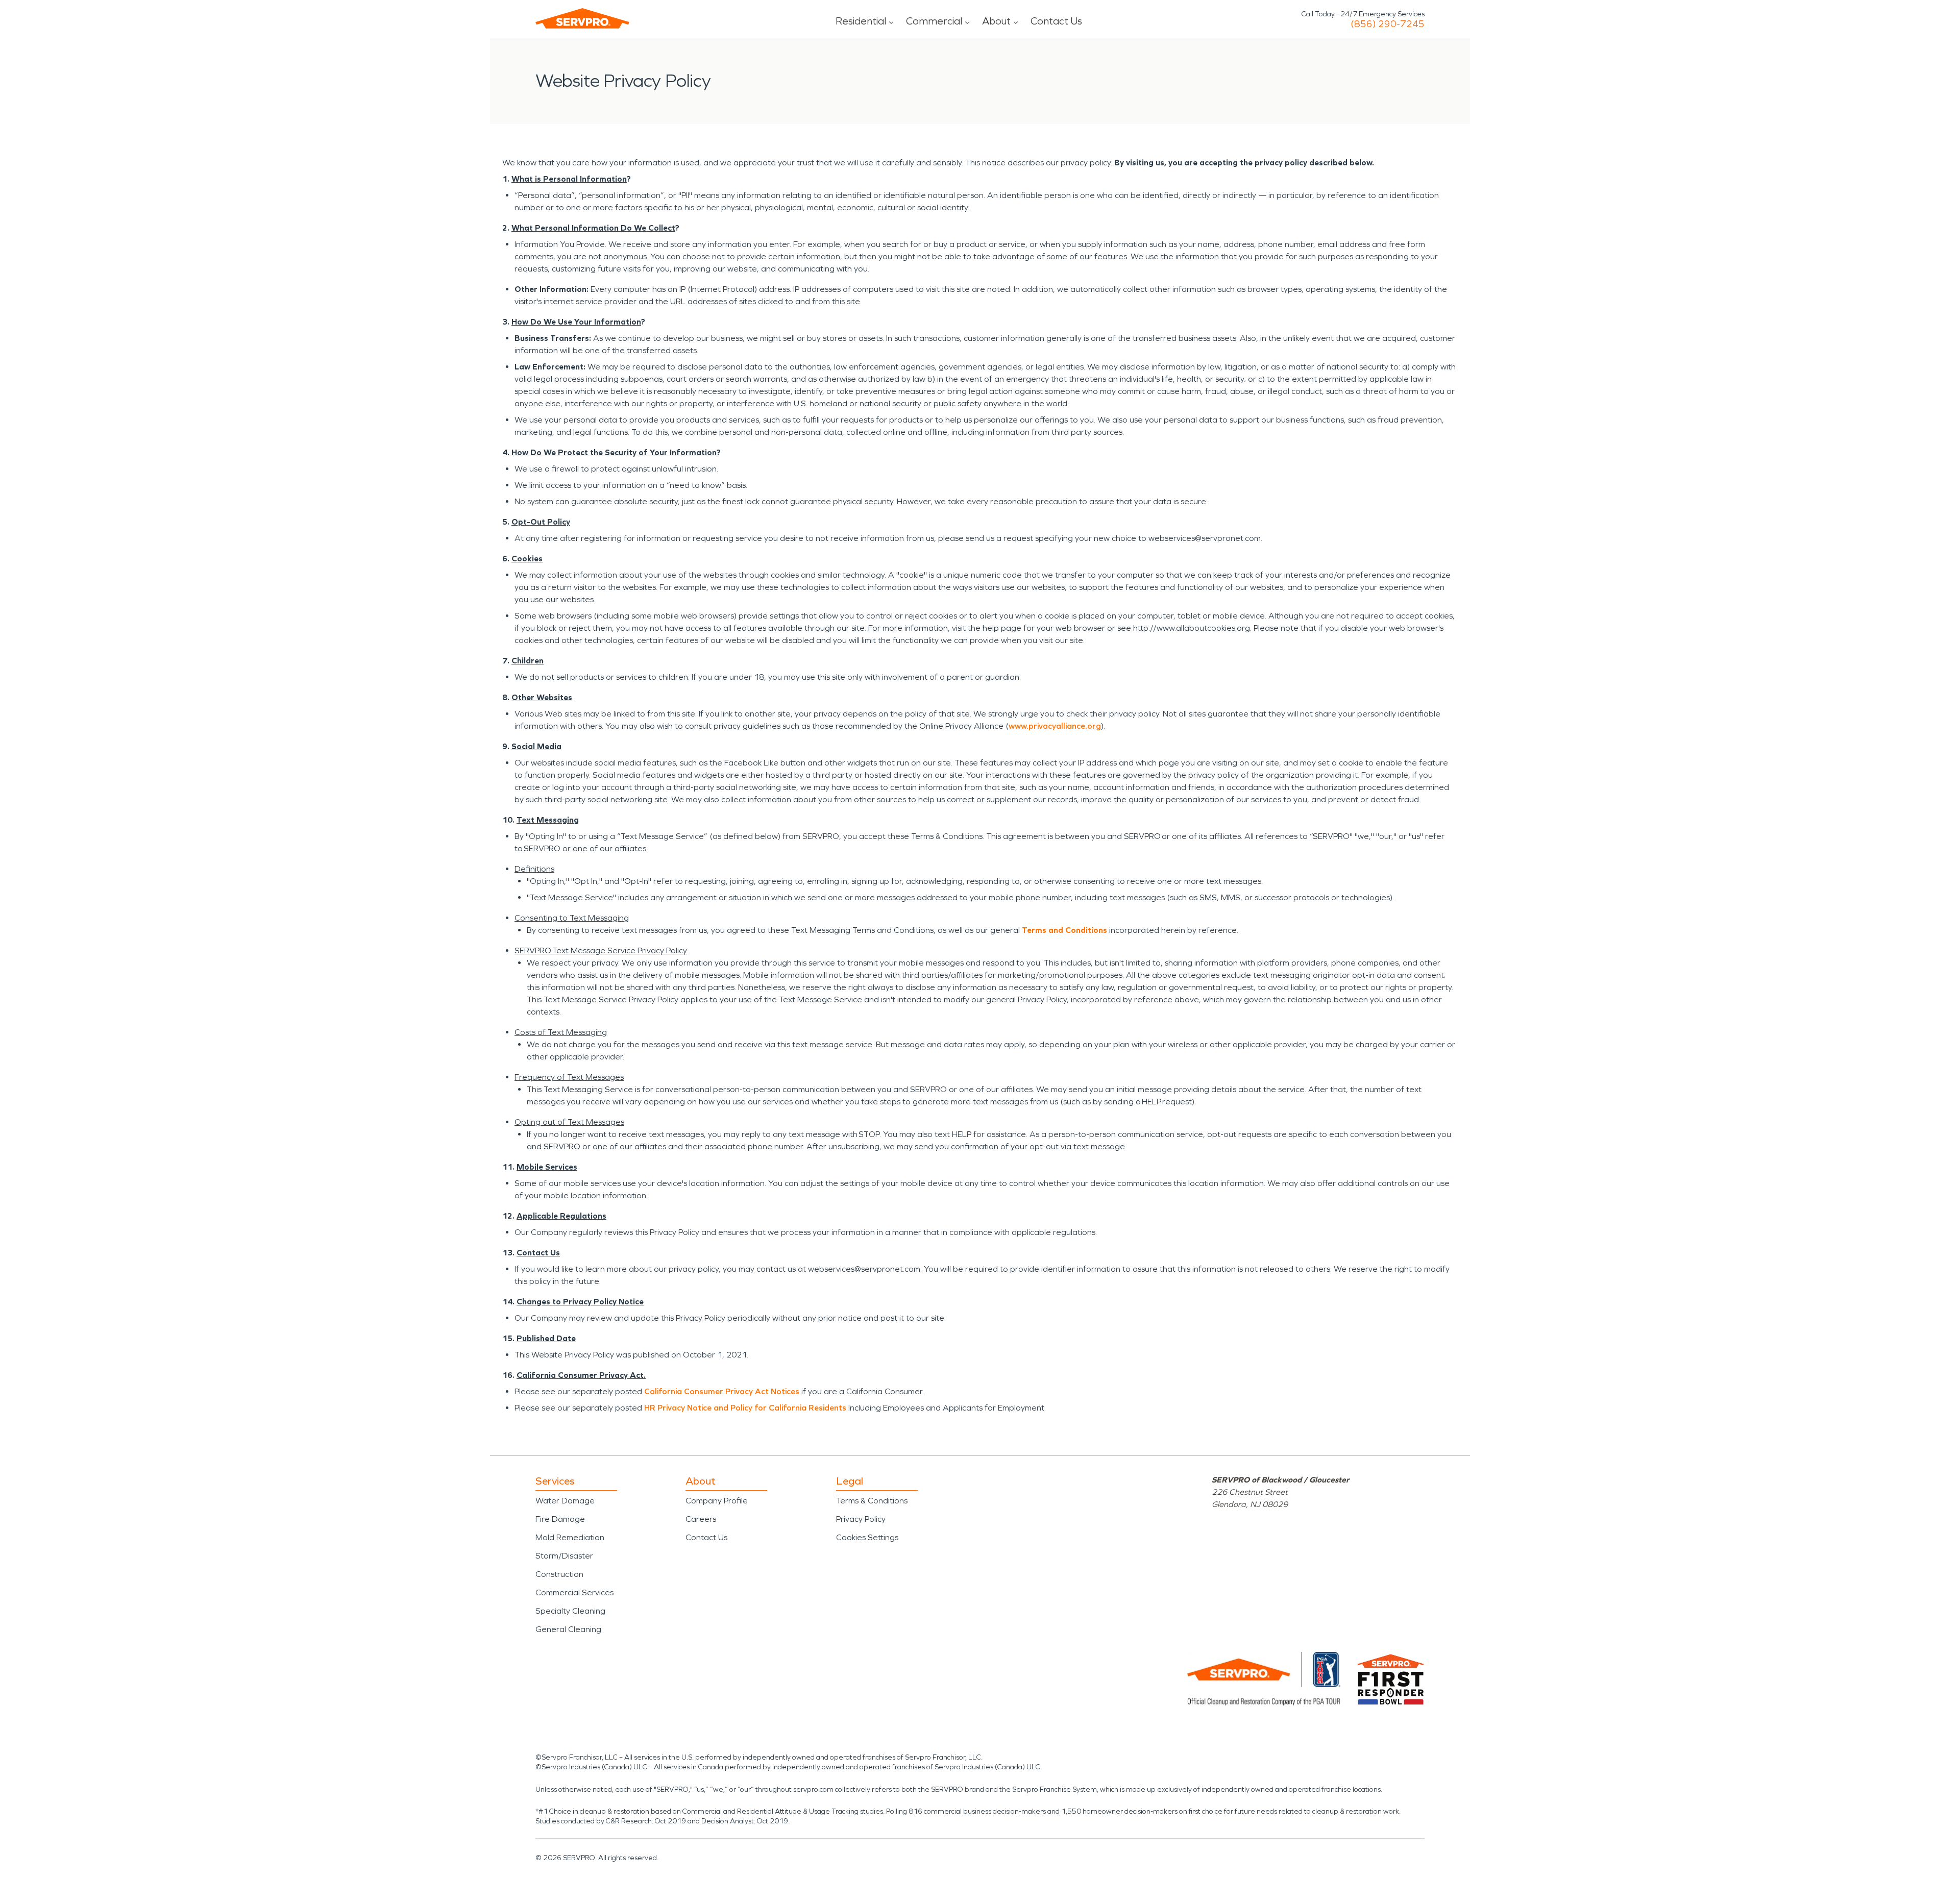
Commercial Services (574, 1592)
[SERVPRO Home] (582, 18)
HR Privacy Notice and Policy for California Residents (745, 1408)
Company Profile (717, 1501)
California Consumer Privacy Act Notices (722, 1391)
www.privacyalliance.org (1055, 726)
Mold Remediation (570, 1537)
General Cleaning (568, 1629)
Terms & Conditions (872, 1501)
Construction (559, 1574)
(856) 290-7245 (1388, 24)
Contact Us (1056, 21)
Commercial (934, 21)
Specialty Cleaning (570, 1611)
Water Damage (565, 1501)
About (996, 21)
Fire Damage (560, 1519)
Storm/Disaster (564, 1556)
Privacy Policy (861, 1519)
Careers (701, 1519)
